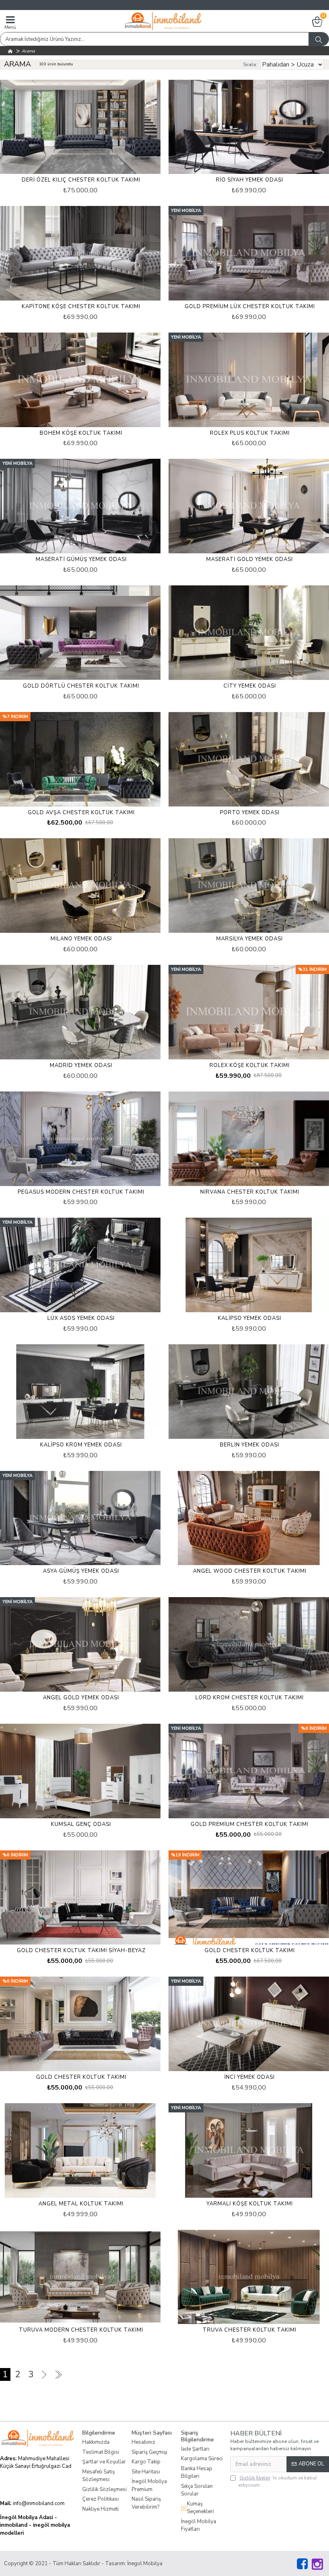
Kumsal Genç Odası (81, 1825)
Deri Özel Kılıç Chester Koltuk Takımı (81, 180)
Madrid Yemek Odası (81, 1066)
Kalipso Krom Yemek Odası (81, 1445)
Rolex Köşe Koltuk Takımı (250, 1066)
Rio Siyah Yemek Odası (250, 180)
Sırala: (250, 65)
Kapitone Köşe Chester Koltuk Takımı (81, 307)
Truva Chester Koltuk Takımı (250, 2330)
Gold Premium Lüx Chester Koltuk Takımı (250, 307)
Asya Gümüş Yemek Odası (81, 1571)
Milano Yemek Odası (81, 939)
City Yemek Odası (250, 686)
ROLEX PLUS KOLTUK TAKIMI (250, 433)
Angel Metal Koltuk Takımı (81, 2204)
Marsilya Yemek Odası (250, 939)
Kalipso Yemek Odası (250, 1318)
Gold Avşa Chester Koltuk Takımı (81, 813)
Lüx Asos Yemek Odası (81, 1318)
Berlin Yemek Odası (250, 1445)
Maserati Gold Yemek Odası (250, 560)
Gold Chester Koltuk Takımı (250, 1951)
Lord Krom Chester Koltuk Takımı (250, 1698)
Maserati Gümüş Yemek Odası (81, 560)
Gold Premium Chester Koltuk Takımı (250, 1825)
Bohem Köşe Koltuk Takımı (81, 433)
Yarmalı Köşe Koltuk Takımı (250, 2204)
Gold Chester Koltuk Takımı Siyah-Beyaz (81, 1951)
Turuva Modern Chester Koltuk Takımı (81, 2330)
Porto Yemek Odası (250, 813)
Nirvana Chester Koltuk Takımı (250, 1192)
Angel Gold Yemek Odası (81, 1698)
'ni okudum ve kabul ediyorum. (278, 2481)
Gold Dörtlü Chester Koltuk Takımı (81, 686)
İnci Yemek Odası (250, 2077)
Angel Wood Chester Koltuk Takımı (250, 1571)
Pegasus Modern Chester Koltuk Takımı (81, 1192)
